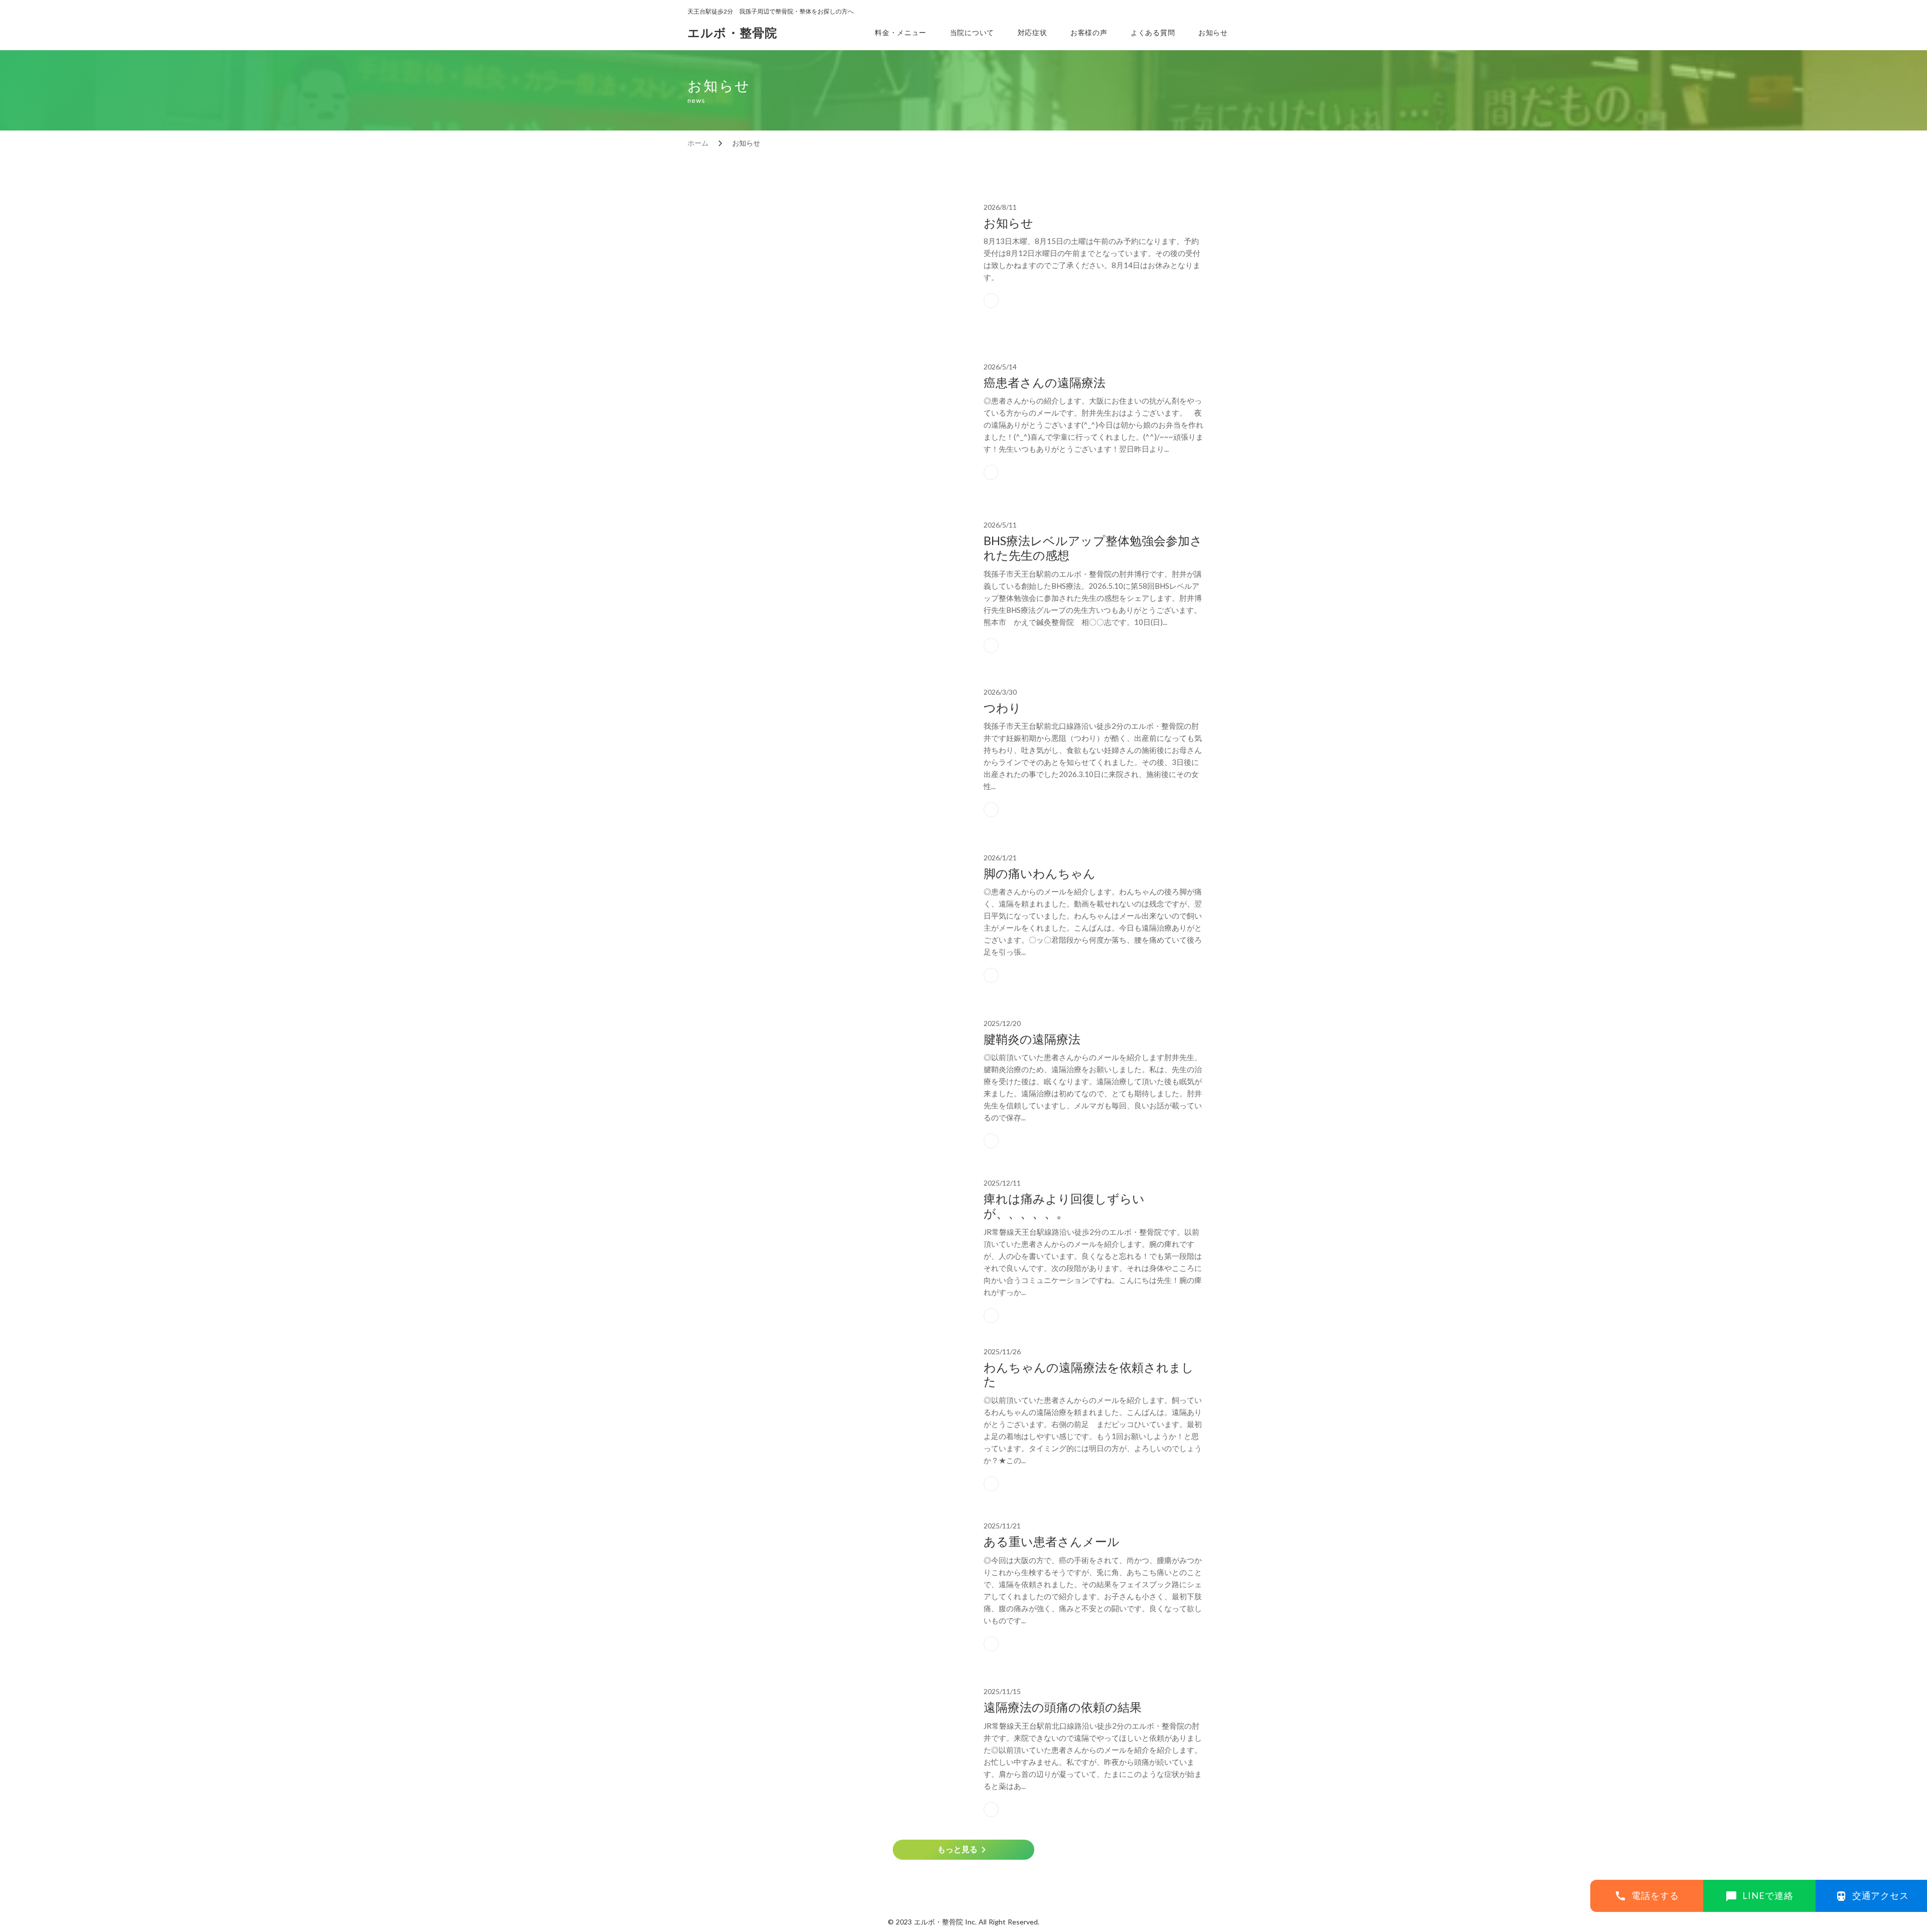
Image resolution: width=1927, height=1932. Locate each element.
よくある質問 (1153, 32)
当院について (972, 32)
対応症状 (1033, 32)
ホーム (698, 143)
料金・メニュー (901, 32)
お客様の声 (1089, 32)
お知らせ (1213, 32)
